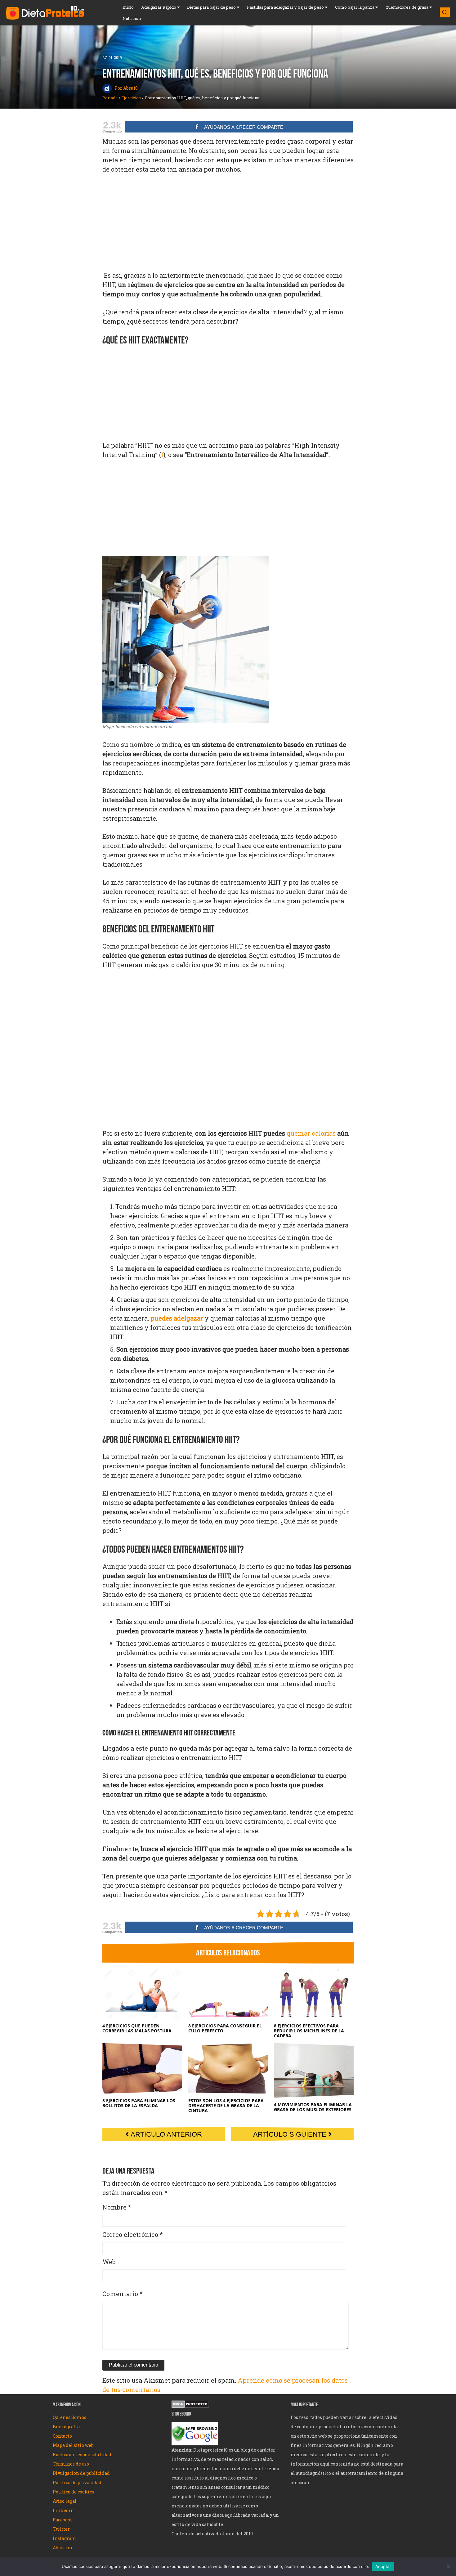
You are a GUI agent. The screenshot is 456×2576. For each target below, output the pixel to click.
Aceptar (383, 2566)
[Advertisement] (228, 226)
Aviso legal (65, 2501)
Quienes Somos (70, 2417)
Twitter (61, 2529)
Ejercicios (131, 98)
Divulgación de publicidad (82, 2473)
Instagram (65, 2538)
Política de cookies (74, 2492)
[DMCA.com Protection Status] (190, 2405)
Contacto (62, 2436)
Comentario (123, 2294)
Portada (110, 98)
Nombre (117, 2207)
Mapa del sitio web (74, 2445)
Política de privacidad (77, 2482)
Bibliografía (66, 2427)
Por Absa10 (126, 88)
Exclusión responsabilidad (82, 2455)
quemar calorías (311, 1133)
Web (109, 2262)
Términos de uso (71, 2464)
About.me (63, 2548)
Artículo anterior (165, 2134)
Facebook (63, 2520)
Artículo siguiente (291, 2134)
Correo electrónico (133, 2234)
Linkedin (63, 2510)
